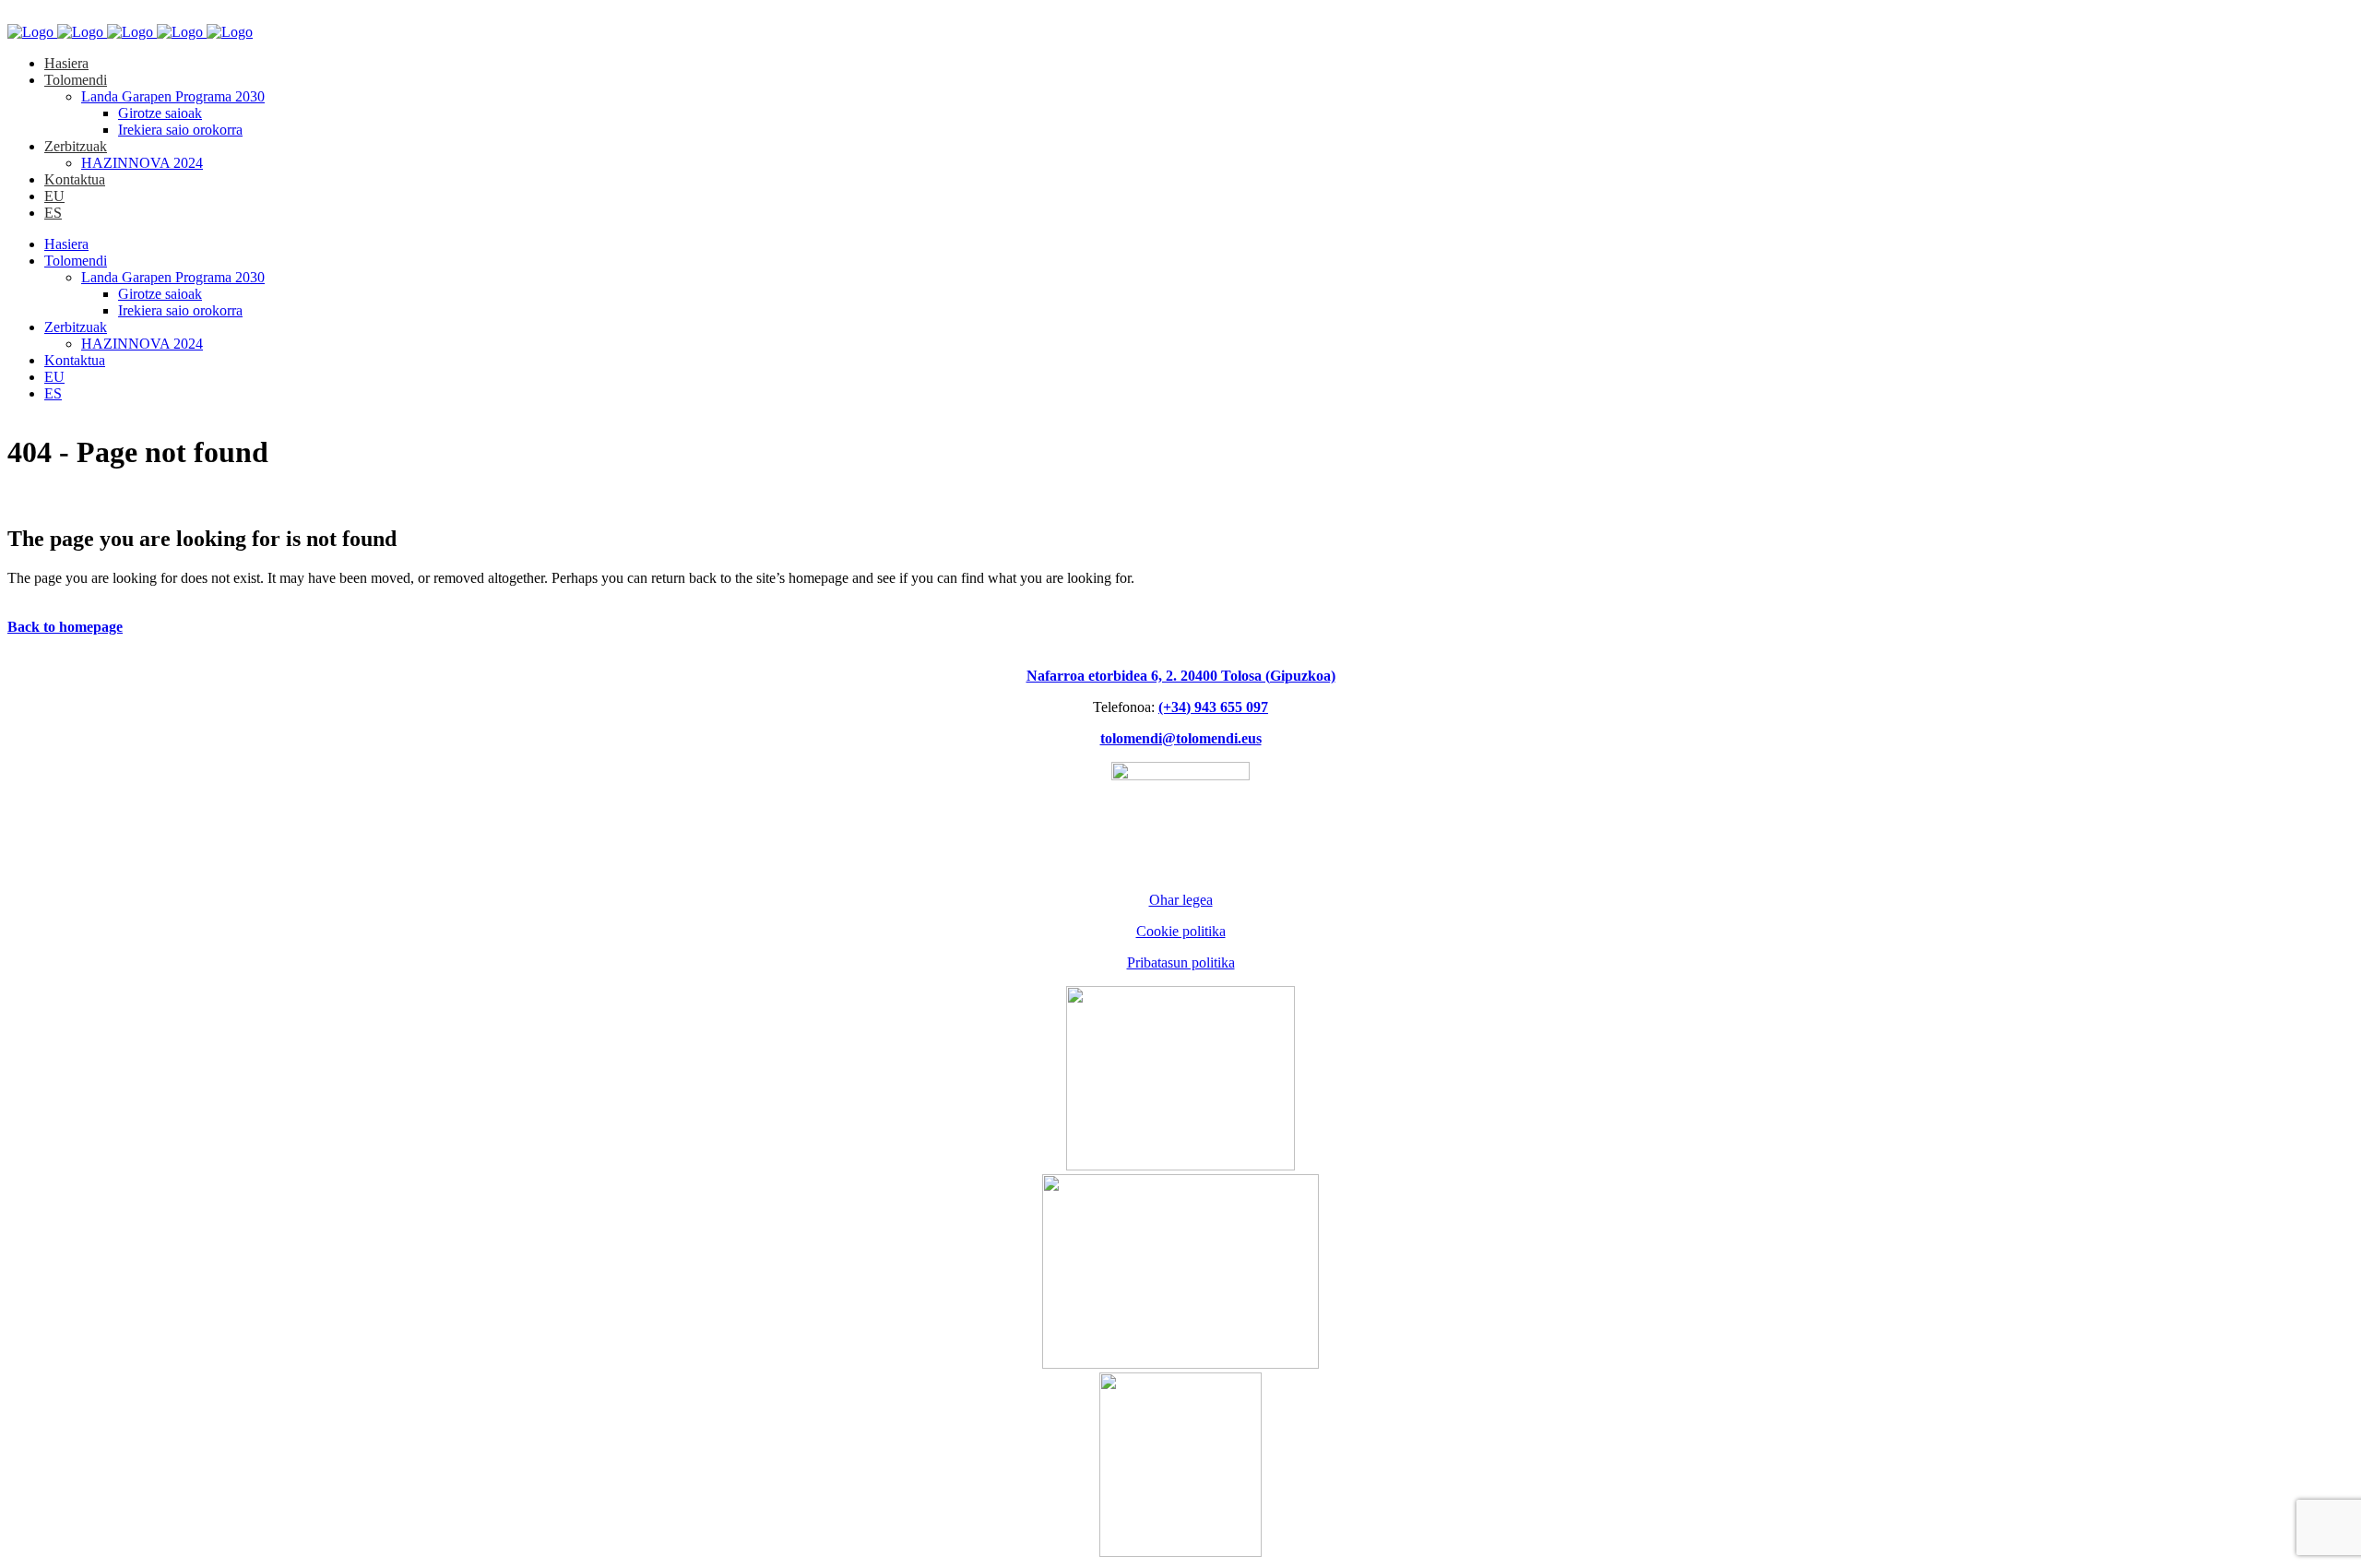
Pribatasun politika (1181, 962)
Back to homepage (65, 627)
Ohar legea (1181, 900)
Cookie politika (1181, 931)
